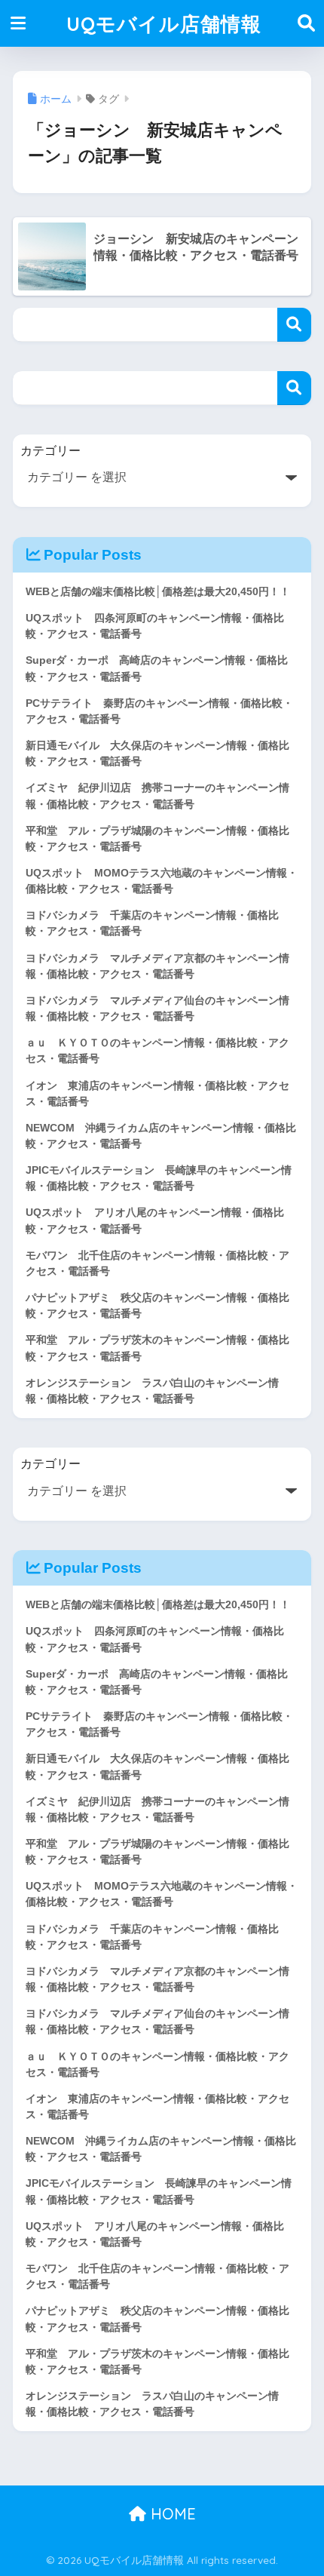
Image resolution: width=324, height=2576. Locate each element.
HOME (171, 2514)
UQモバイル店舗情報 (164, 23)
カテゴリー (50, 451)
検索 (294, 325)
